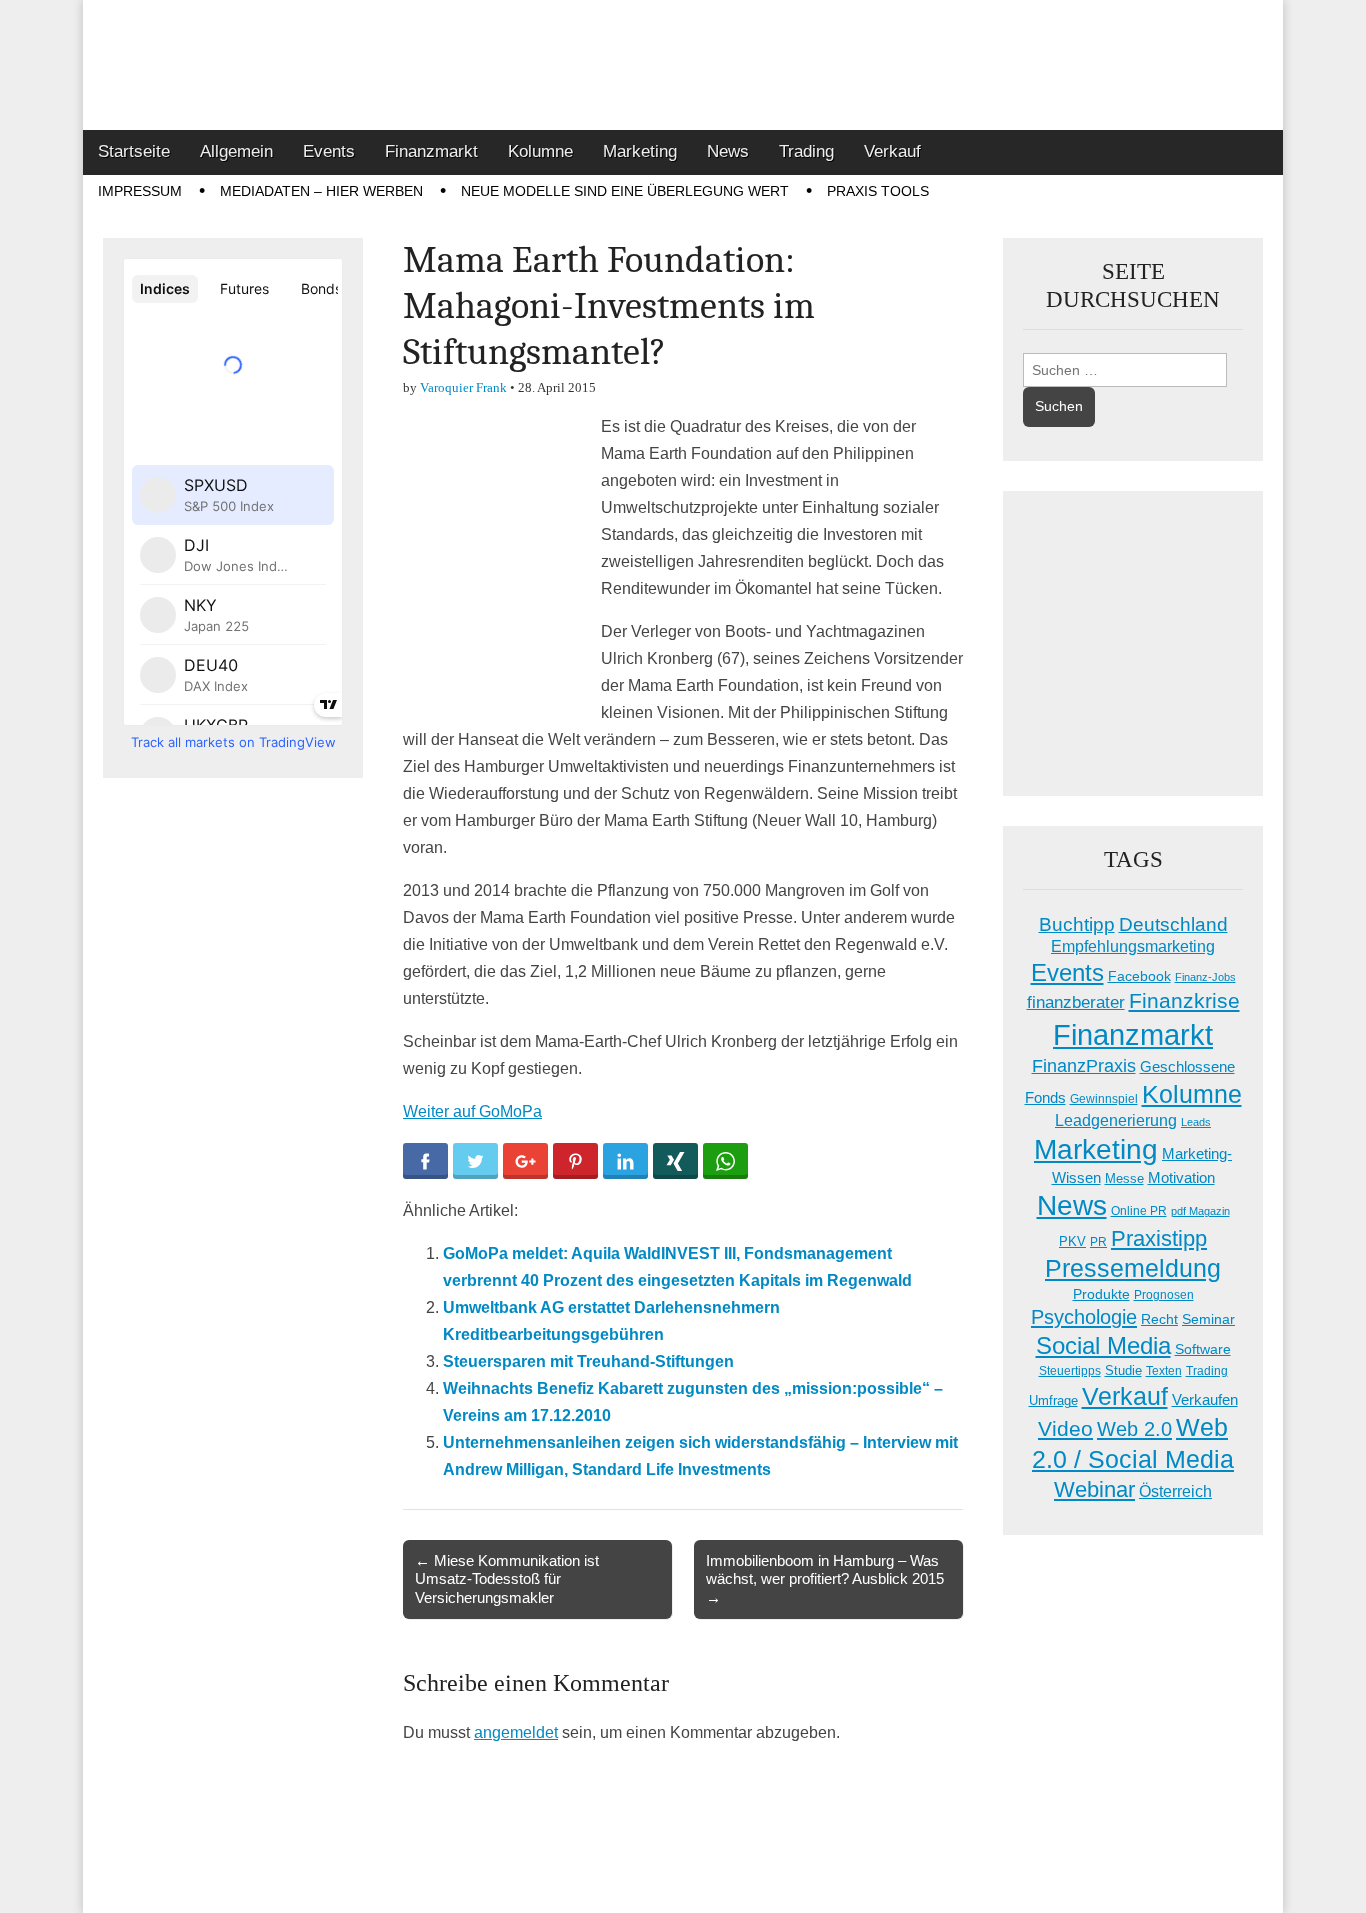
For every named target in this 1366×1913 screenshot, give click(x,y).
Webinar (1094, 1489)
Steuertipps (1070, 1371)
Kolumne (540, 151)
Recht (1159, 1319)
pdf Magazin (1200, 1211)
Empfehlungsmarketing (1133, 946)
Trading (806, 151)
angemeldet (516, 1732)
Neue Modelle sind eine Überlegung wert (625, 191)
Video (1065, 1429)
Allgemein (236, 151)
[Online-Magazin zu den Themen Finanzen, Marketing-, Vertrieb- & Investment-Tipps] (683, 65)
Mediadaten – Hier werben (321, 191)
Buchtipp (1077, 924)
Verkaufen (1205, 1399)
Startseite (134, 151)
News (728, 151)
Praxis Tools (878, 191)
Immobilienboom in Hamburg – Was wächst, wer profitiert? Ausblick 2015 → (825, 1578)
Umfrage (1053, 1401)
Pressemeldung (1133, 1268)
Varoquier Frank (463, 387)
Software (1203, 1349)
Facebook (1139, 976)
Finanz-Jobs (1205, 977)
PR (1098, 1242)
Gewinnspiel (1104, 1099)
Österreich (1175, 1491)
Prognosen (1164, 1295)
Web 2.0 (1134, 1429)
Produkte (1101, 1294)
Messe (1124, 1178)
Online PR (1139, 1211)
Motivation (1181, 1177)
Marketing (640, 151)
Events (329, 151)
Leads (1196, 1122)
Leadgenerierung (1116, 1120)
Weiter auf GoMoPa (472, 1111)
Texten (1164, 1371)
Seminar (1208, 1319)
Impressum (140, 191)
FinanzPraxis (1084, 1065)
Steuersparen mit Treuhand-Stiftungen (588, 1361)
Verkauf (892, 151)
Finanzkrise (1184, 1001)
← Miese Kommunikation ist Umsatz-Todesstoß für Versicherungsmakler (507, 1578)
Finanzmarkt (431, 151)
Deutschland (1173, 924)
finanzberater (1076, 1002)
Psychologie (1084, 1317)
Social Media (1103, 1345)
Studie (1123, 1370)
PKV (1072, 1241)
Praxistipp (1159, 1238)
